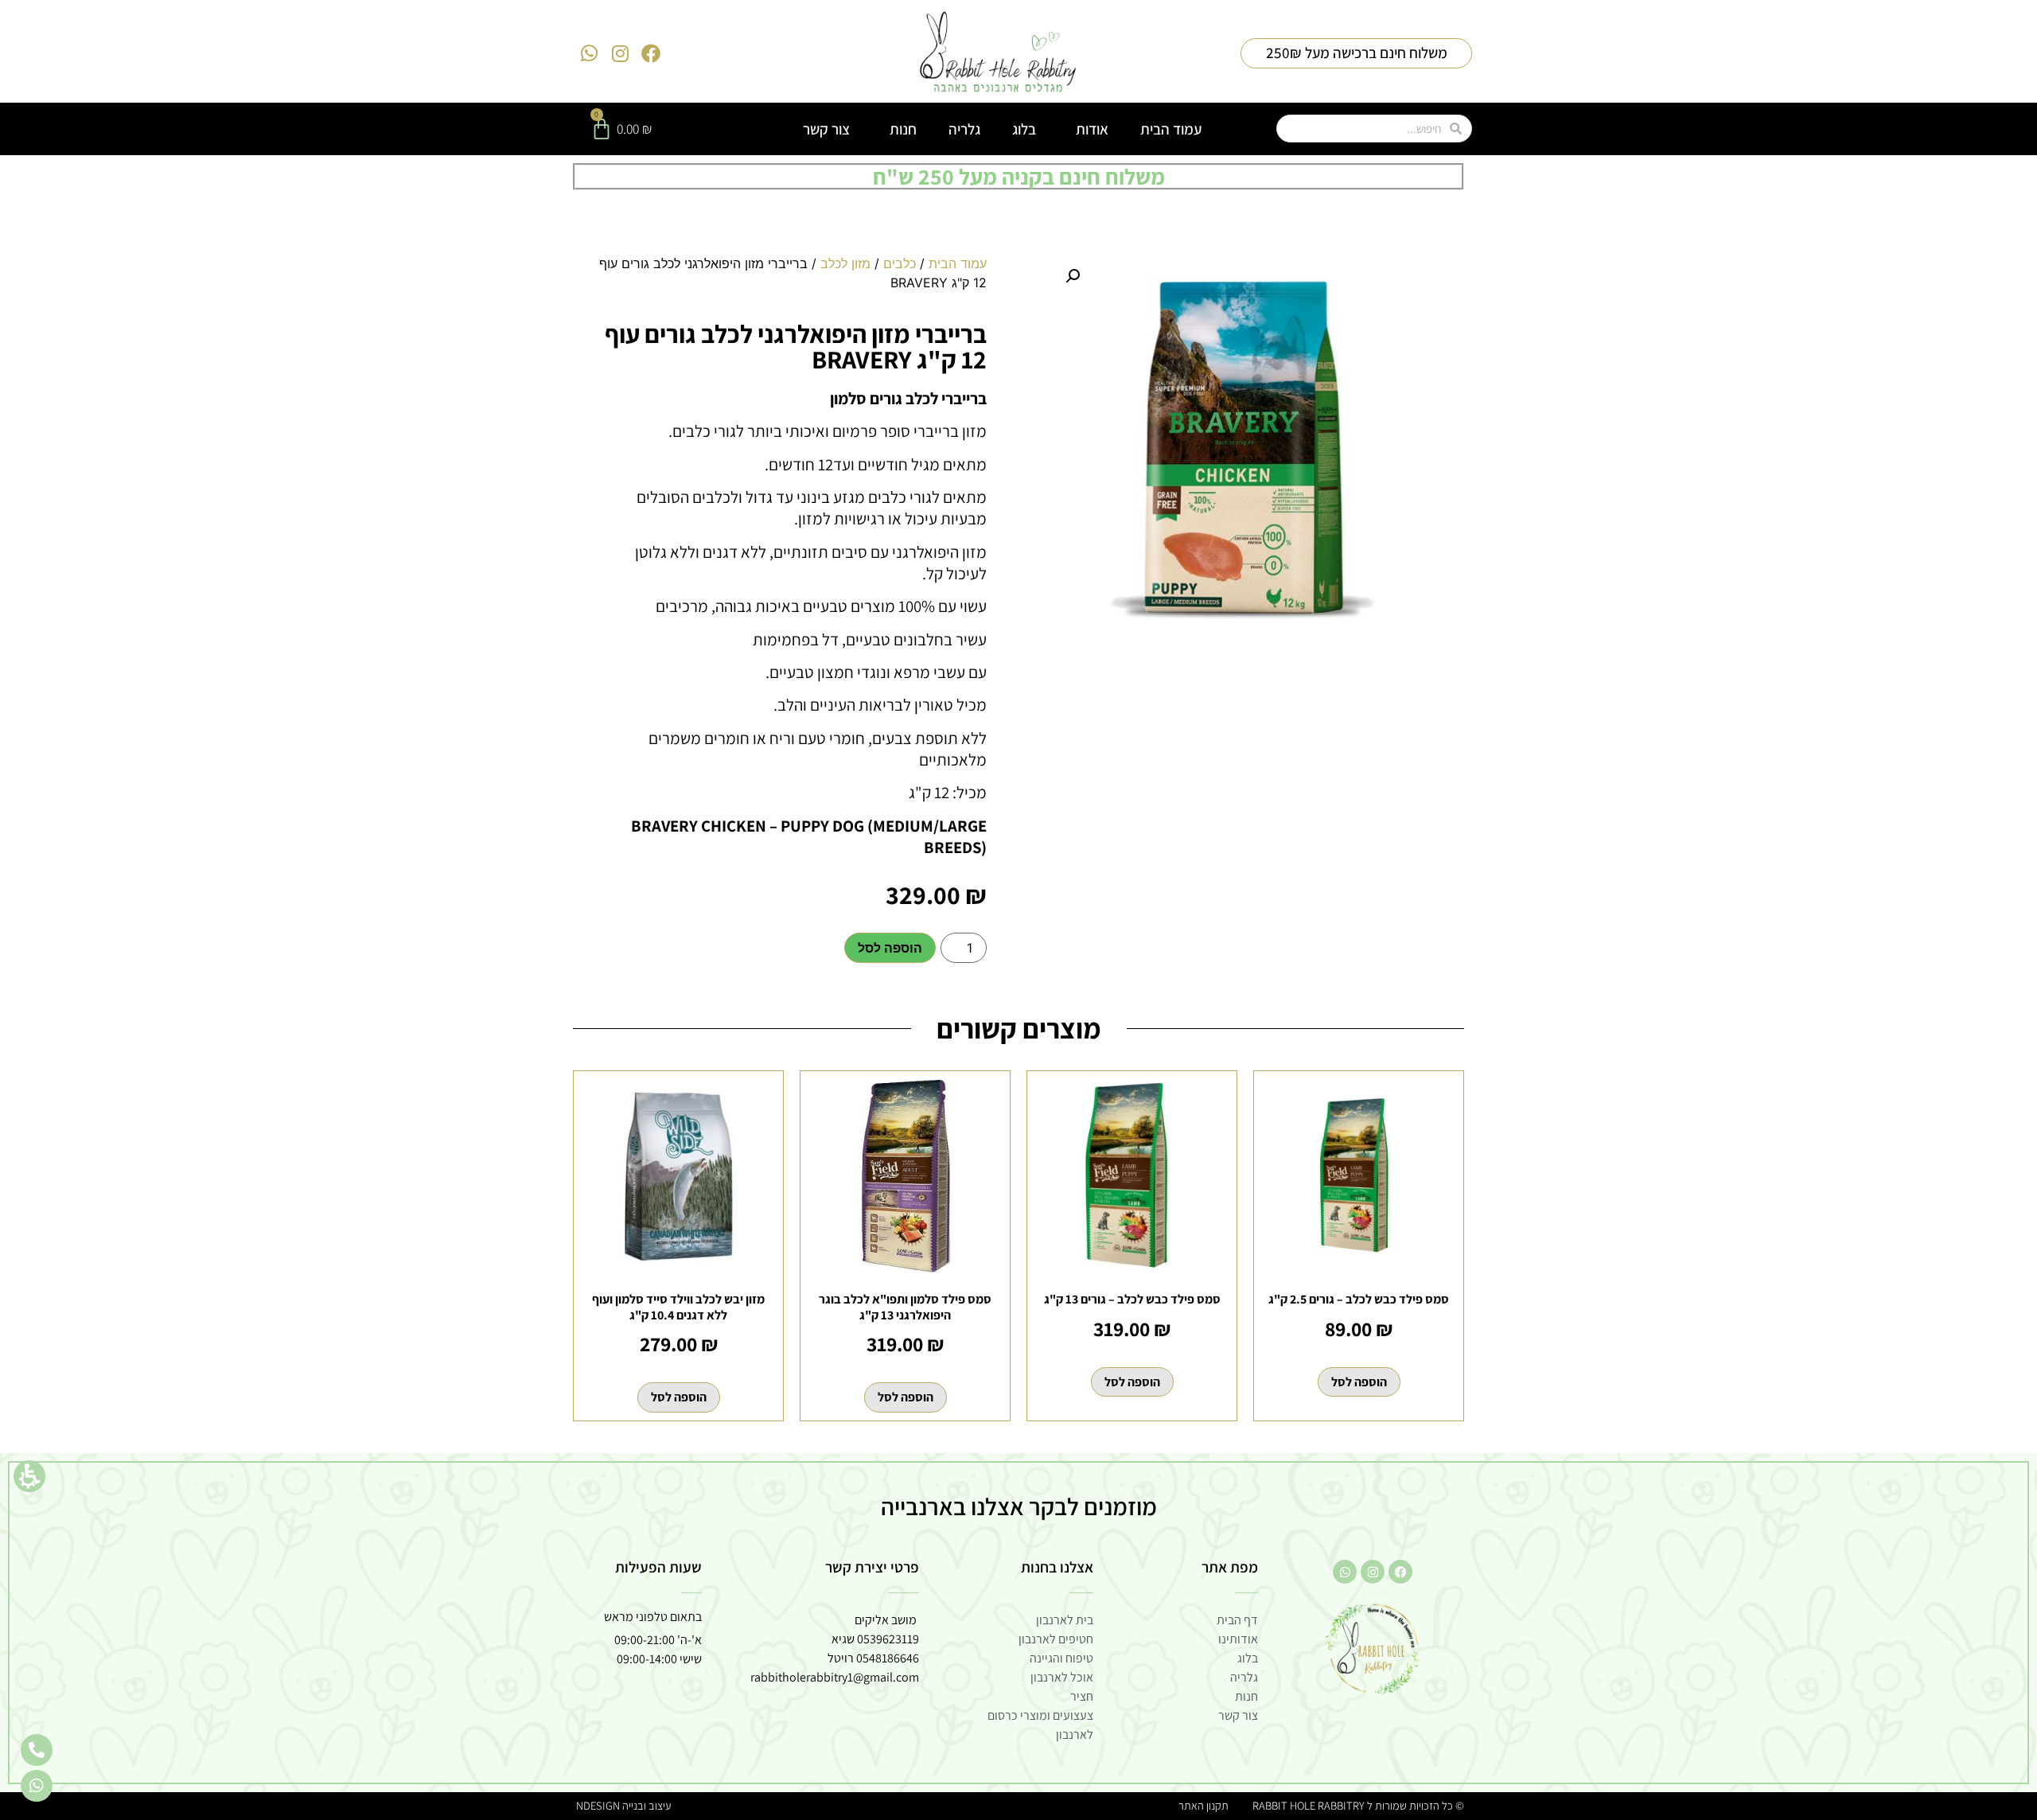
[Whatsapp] (590, 53)
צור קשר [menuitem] (826, 129)
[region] (792, 279)
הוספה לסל (890, 948)
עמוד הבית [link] (958, 263)
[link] (998, 53)
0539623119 (888, 1639)
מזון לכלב (845, 263)
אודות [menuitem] (1092, 129)
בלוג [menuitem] (1024, 129)
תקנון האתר (1204, 1805)
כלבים (900, 263)
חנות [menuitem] (903, 129)
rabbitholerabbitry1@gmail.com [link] (835, 1677)
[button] (29, 1476)
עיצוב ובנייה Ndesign (623, 1805)
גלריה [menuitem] (964, 129)
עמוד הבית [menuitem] (1171, 129)
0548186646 (888, 1658)
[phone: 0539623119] (37, 1750)
